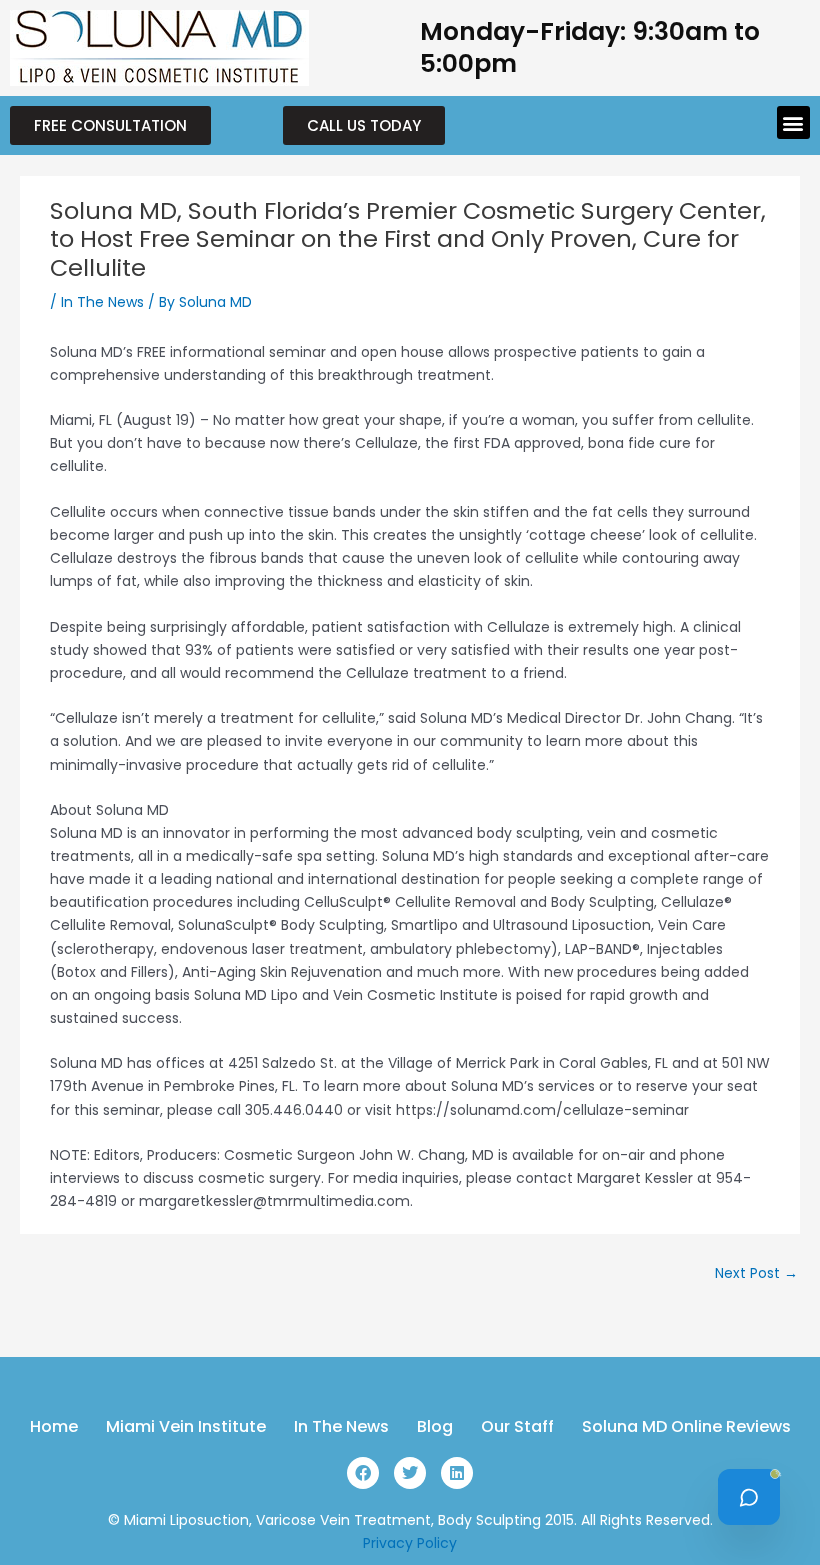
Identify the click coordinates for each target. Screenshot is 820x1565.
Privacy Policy (410, 1543)
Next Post (756, 1274)
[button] (793, 122)
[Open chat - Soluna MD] (749, 1497)
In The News (102, 302)
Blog (435, 1427)
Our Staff (517, 1427)
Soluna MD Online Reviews (686, 1427)
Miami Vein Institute (186, 1427)
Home (54, 1427)
